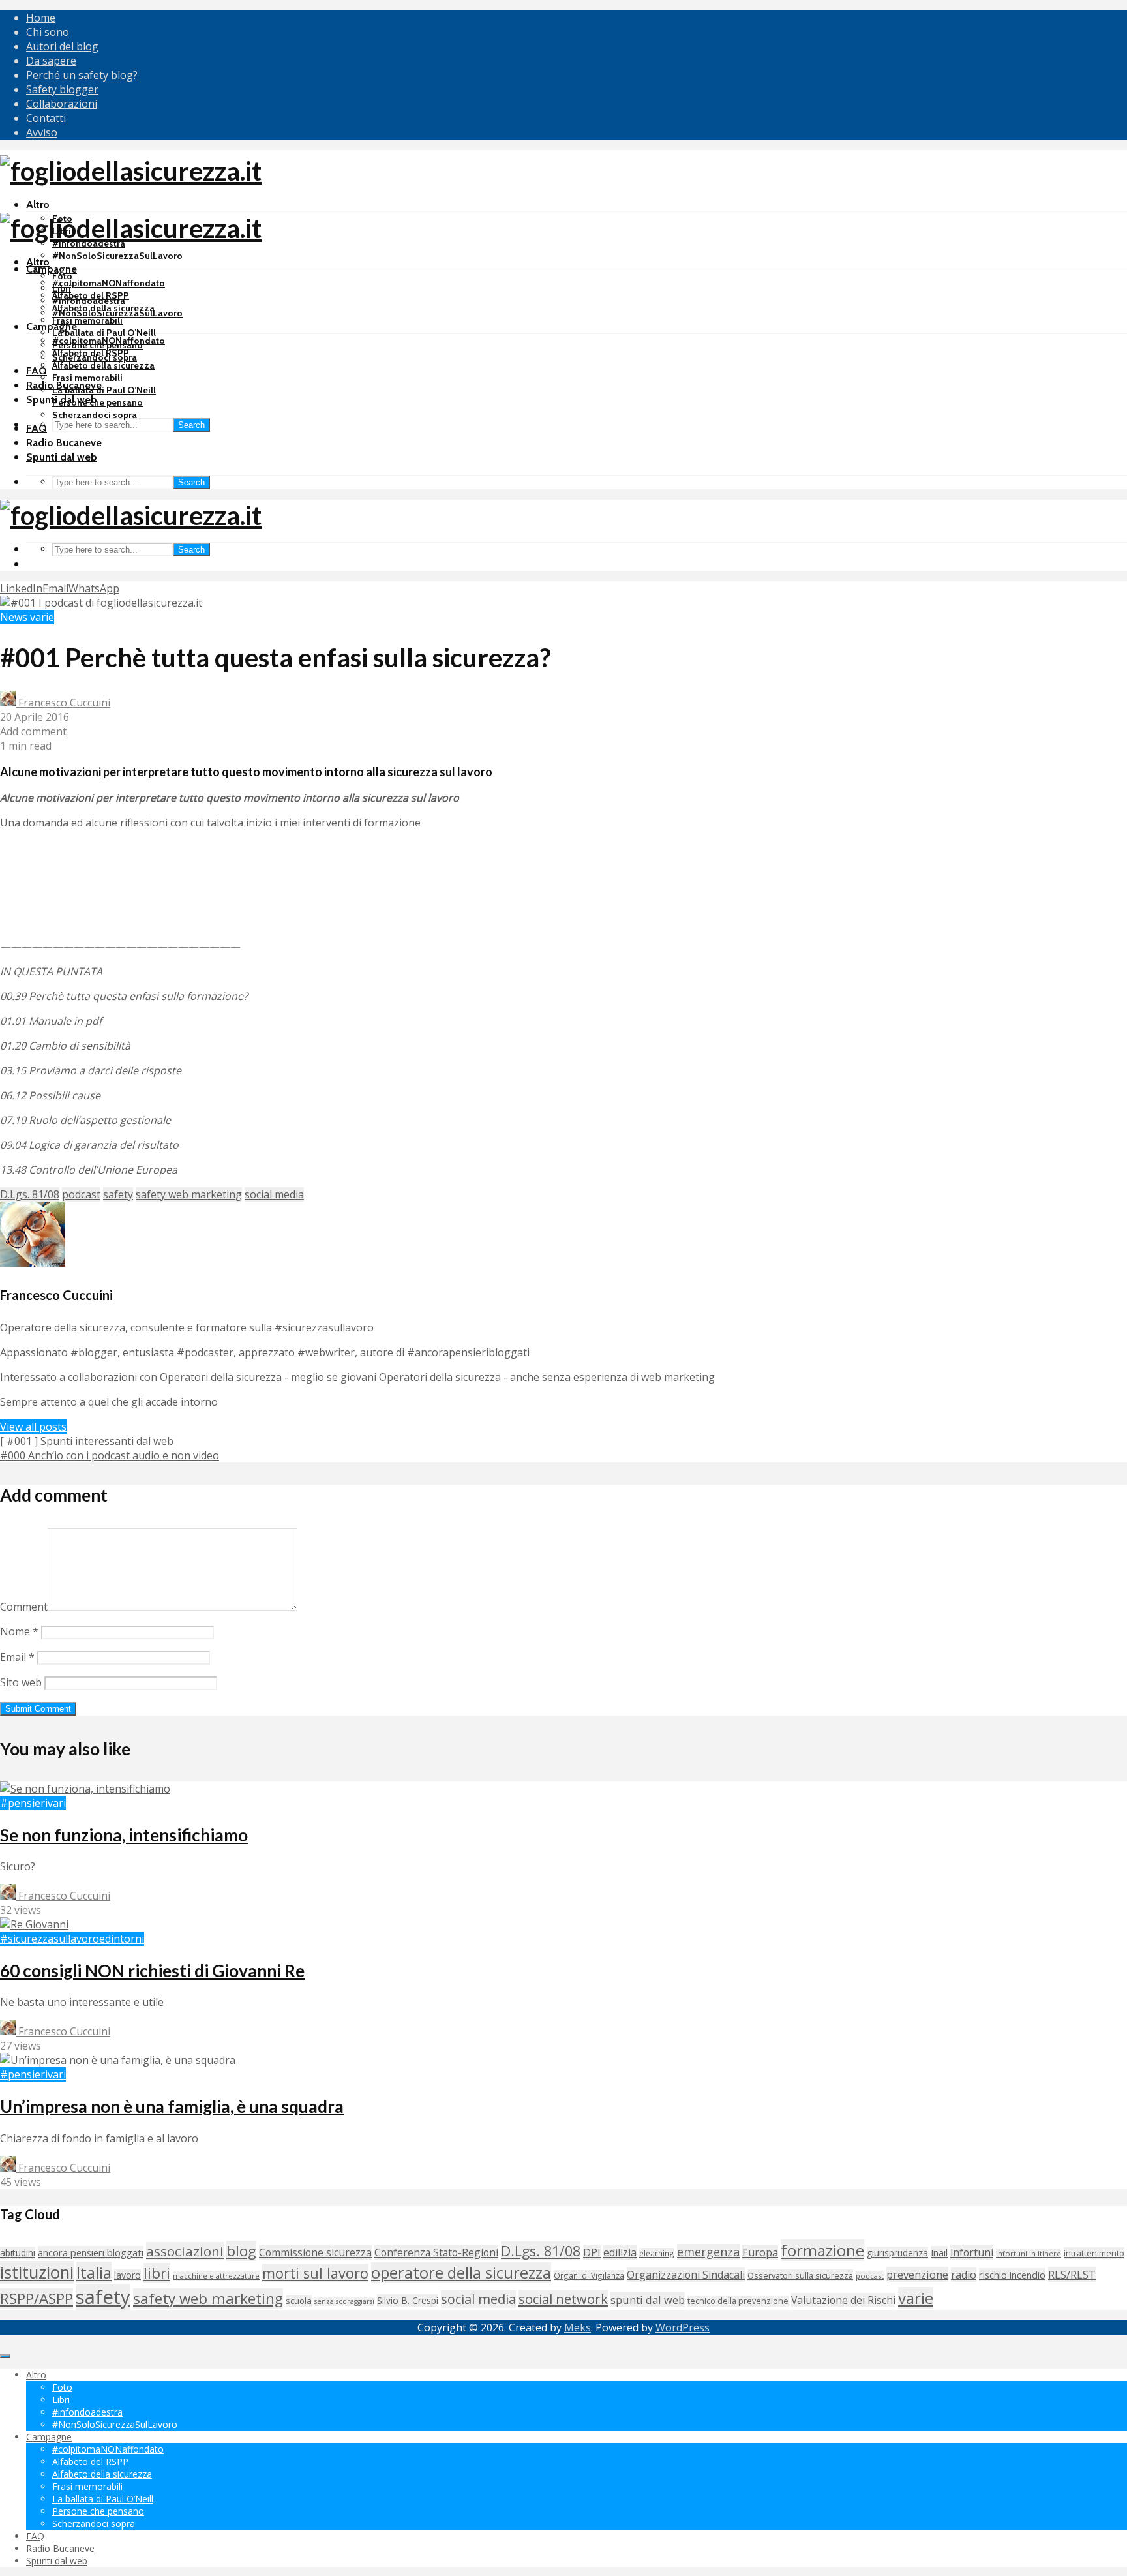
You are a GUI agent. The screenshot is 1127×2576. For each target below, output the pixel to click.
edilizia (620, 2252)
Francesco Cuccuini (63, 703)
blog (241, 2251)
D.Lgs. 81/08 (30, 1194)
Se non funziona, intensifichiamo (124, 1835)
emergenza (708, 2252)
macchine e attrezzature (216, 2276)
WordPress (683, 2327)
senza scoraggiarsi (344, 2301)
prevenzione (917, 2274)
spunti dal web (648, 2300)
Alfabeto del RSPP (91, 353)
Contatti (46, 118)
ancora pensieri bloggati (91, 2252)
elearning (657, 2253)
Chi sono (48, 32)
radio (964, 2275)
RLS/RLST (1072, 2274)
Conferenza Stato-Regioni (436, 2252)
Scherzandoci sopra (95, 415)
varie (916, 2298)
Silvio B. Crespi (408, 2300)
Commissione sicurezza (315, 2252)
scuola (299, 2301)
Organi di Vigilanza (589, 2275)
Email (17, 1657)
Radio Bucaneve (64, 443)
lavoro (128, 2275)
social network (563, 2299)
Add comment (33, 731)
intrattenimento (1094, 2253)
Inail (939, 2252)
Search (191, 425)
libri (157, 2273)
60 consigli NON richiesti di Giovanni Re (152, 1971)
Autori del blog (62, 46)
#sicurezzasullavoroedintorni (72, 1939)
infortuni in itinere (1029, 2253)
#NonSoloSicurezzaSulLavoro (117, 256)
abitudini (18, 2253)
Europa (760, 2252)
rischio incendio (1012, 2275)
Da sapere (51, 61)
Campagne (52, 269)
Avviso (42, 132)
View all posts (33, 1427)
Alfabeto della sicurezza (103, 365)
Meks (578, 2327)
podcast (81, 1194)
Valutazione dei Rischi (843, 2300)
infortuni (972, 2252)
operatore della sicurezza (461, 2273)
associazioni (185, 2251)
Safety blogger (62, 89)
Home (41, 18)
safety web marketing (189, 1194)
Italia (94, 2272)
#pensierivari (33, 1803)
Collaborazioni (62, 104)
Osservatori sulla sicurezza (800, 2275)
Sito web (21, 1682)
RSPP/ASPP (37, 2298)
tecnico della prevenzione (738, 2301)
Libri (62, 288)
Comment (24, 1607)
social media (274, 1194)
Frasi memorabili (87, 320)
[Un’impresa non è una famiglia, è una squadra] (118, 2060)
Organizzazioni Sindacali (686, 2275)
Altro (38, 205)
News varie (27, 617)
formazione (822, 2250)
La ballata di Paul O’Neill (104, 333)
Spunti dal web (62, 457)
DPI (592, 2252)
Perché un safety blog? (82, 75)
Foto (62, 276)
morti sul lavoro (315, 2273)
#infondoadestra (89, 301)
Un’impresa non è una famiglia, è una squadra (172, 2106)
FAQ (37, 371)
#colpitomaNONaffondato (109, 283)
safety (118, 1194)
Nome (19, 1631)
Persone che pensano (98, 402)
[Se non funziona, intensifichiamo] (85, 1789)
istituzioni (37, 2272)
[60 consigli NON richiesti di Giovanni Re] (34, 1924)
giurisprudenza (897, 2253)
